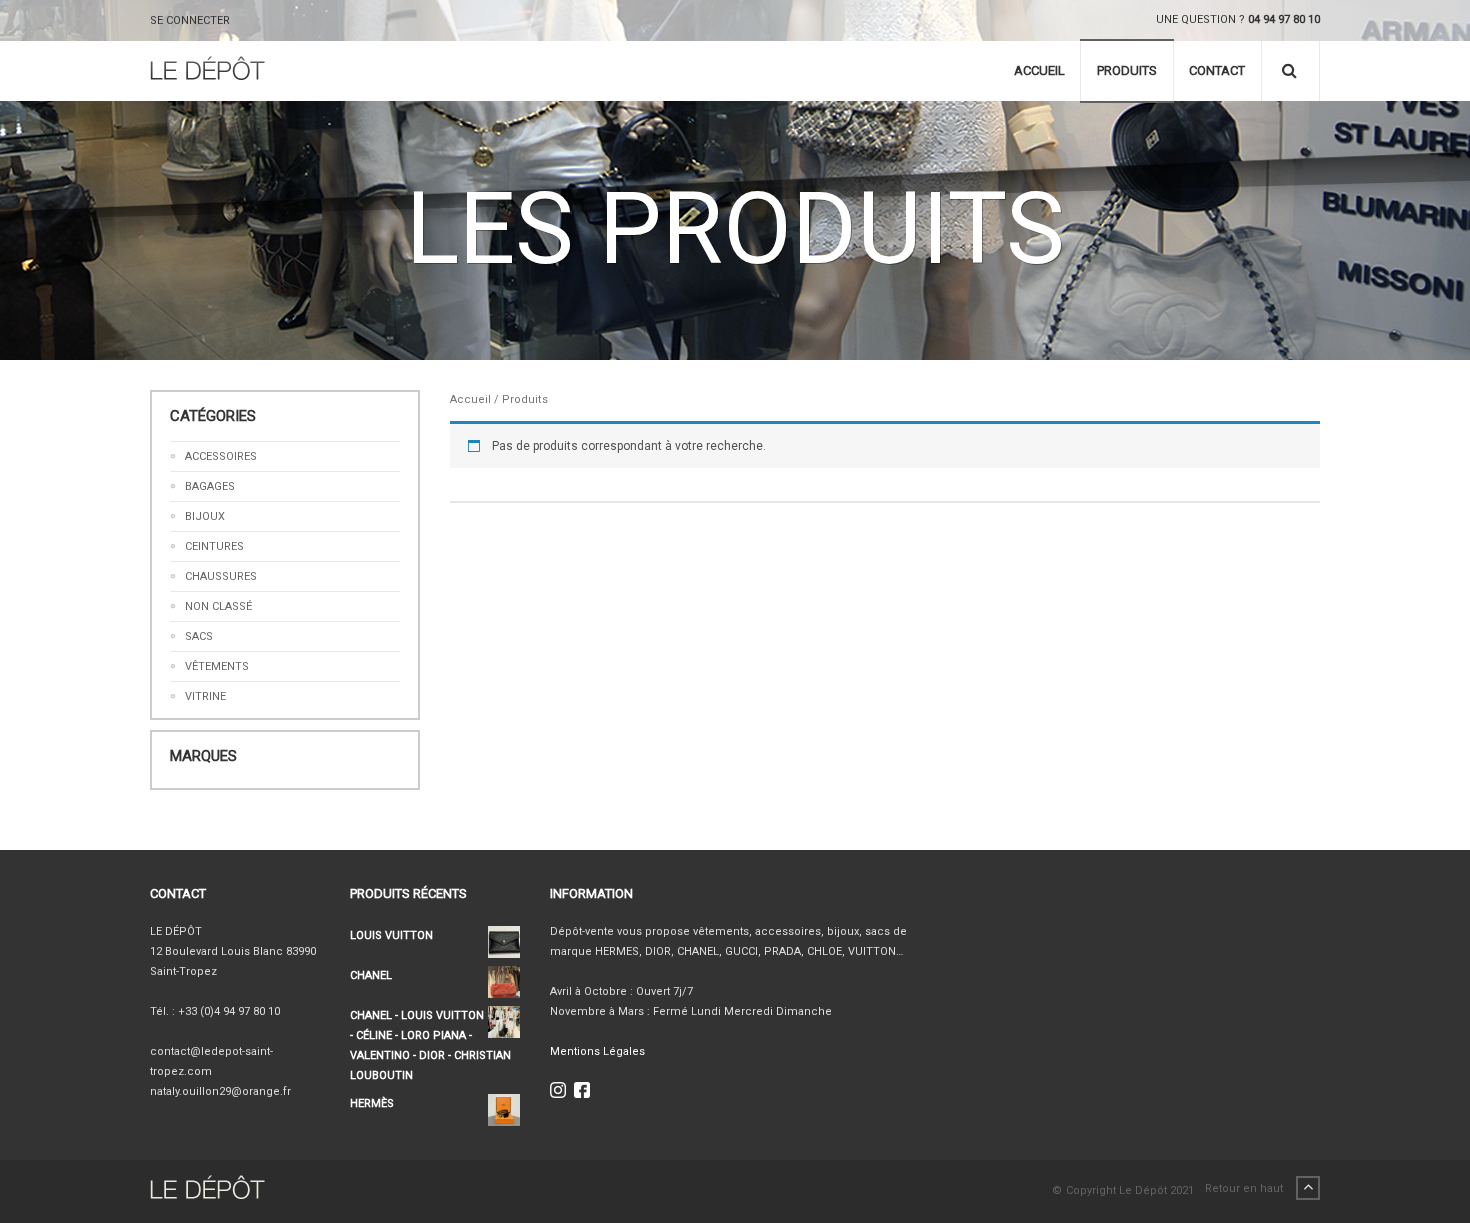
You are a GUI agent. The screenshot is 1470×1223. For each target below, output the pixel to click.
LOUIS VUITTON (391, 935)
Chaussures (221, 576)
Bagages (210, 486)
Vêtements (217, 666)
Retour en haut (1245, 1188)
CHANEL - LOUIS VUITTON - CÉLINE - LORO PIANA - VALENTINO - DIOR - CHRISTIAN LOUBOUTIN (430, 1045)
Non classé (218, 606)
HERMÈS (372, 1103)
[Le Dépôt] (207, 71)
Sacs (199, 636)
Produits (1127, 70)
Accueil (1039, 70)
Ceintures (214, 546)
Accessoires (221, 456)
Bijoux (205, 516)
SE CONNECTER (190, 20)
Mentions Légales (597, 1051)
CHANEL (371, 975)
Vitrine (205, 696)
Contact (1217, 70)
